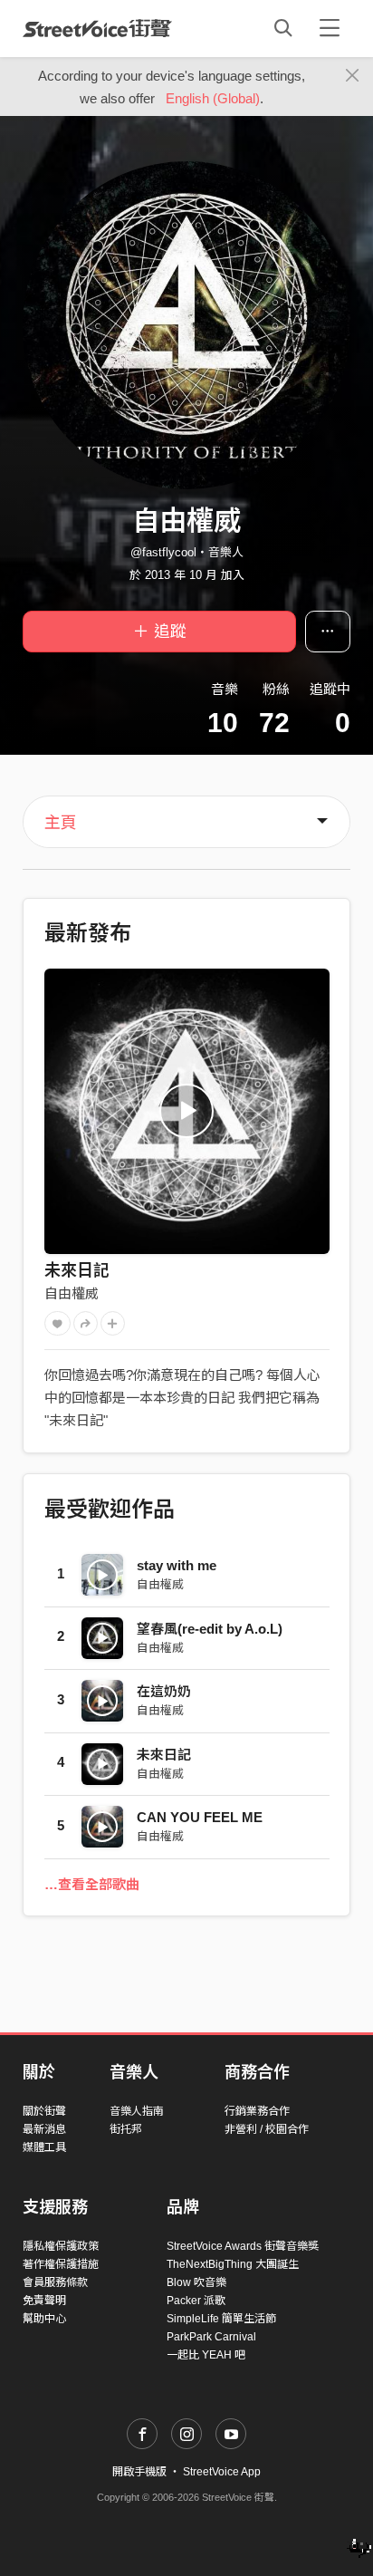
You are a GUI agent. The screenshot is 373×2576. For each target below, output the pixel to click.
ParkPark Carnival (211, 2337)
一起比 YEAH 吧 (206, 2355)
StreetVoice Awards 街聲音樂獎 (243, 2246)
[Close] (353, 76)
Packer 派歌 (196, 2301)
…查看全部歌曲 (92, 1884)
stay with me (177, 1565)
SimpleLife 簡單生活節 (221, 2319)
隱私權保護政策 (61, 2246)
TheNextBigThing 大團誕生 (233, 2264)
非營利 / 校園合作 (267, 2129)
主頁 (61, 823)
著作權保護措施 (61, 2264)
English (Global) (213, 98)
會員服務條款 (55, 2282)
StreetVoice (97, 28)
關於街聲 (44, 2111)
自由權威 (72, 1293)
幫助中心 (44, 2319)
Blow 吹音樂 (196, 2282)
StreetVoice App (222, 2472)
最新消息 (44, 2129)
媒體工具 (44, 2147)
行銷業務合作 (257, 2111)
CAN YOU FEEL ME (200, 1817)
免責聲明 (44, 2301)
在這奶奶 (164, 1691)
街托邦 (126, 2129)
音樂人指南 (137, 2111)
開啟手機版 (139, 2472)
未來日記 (77, 1270)
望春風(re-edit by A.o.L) (210, 1629)
